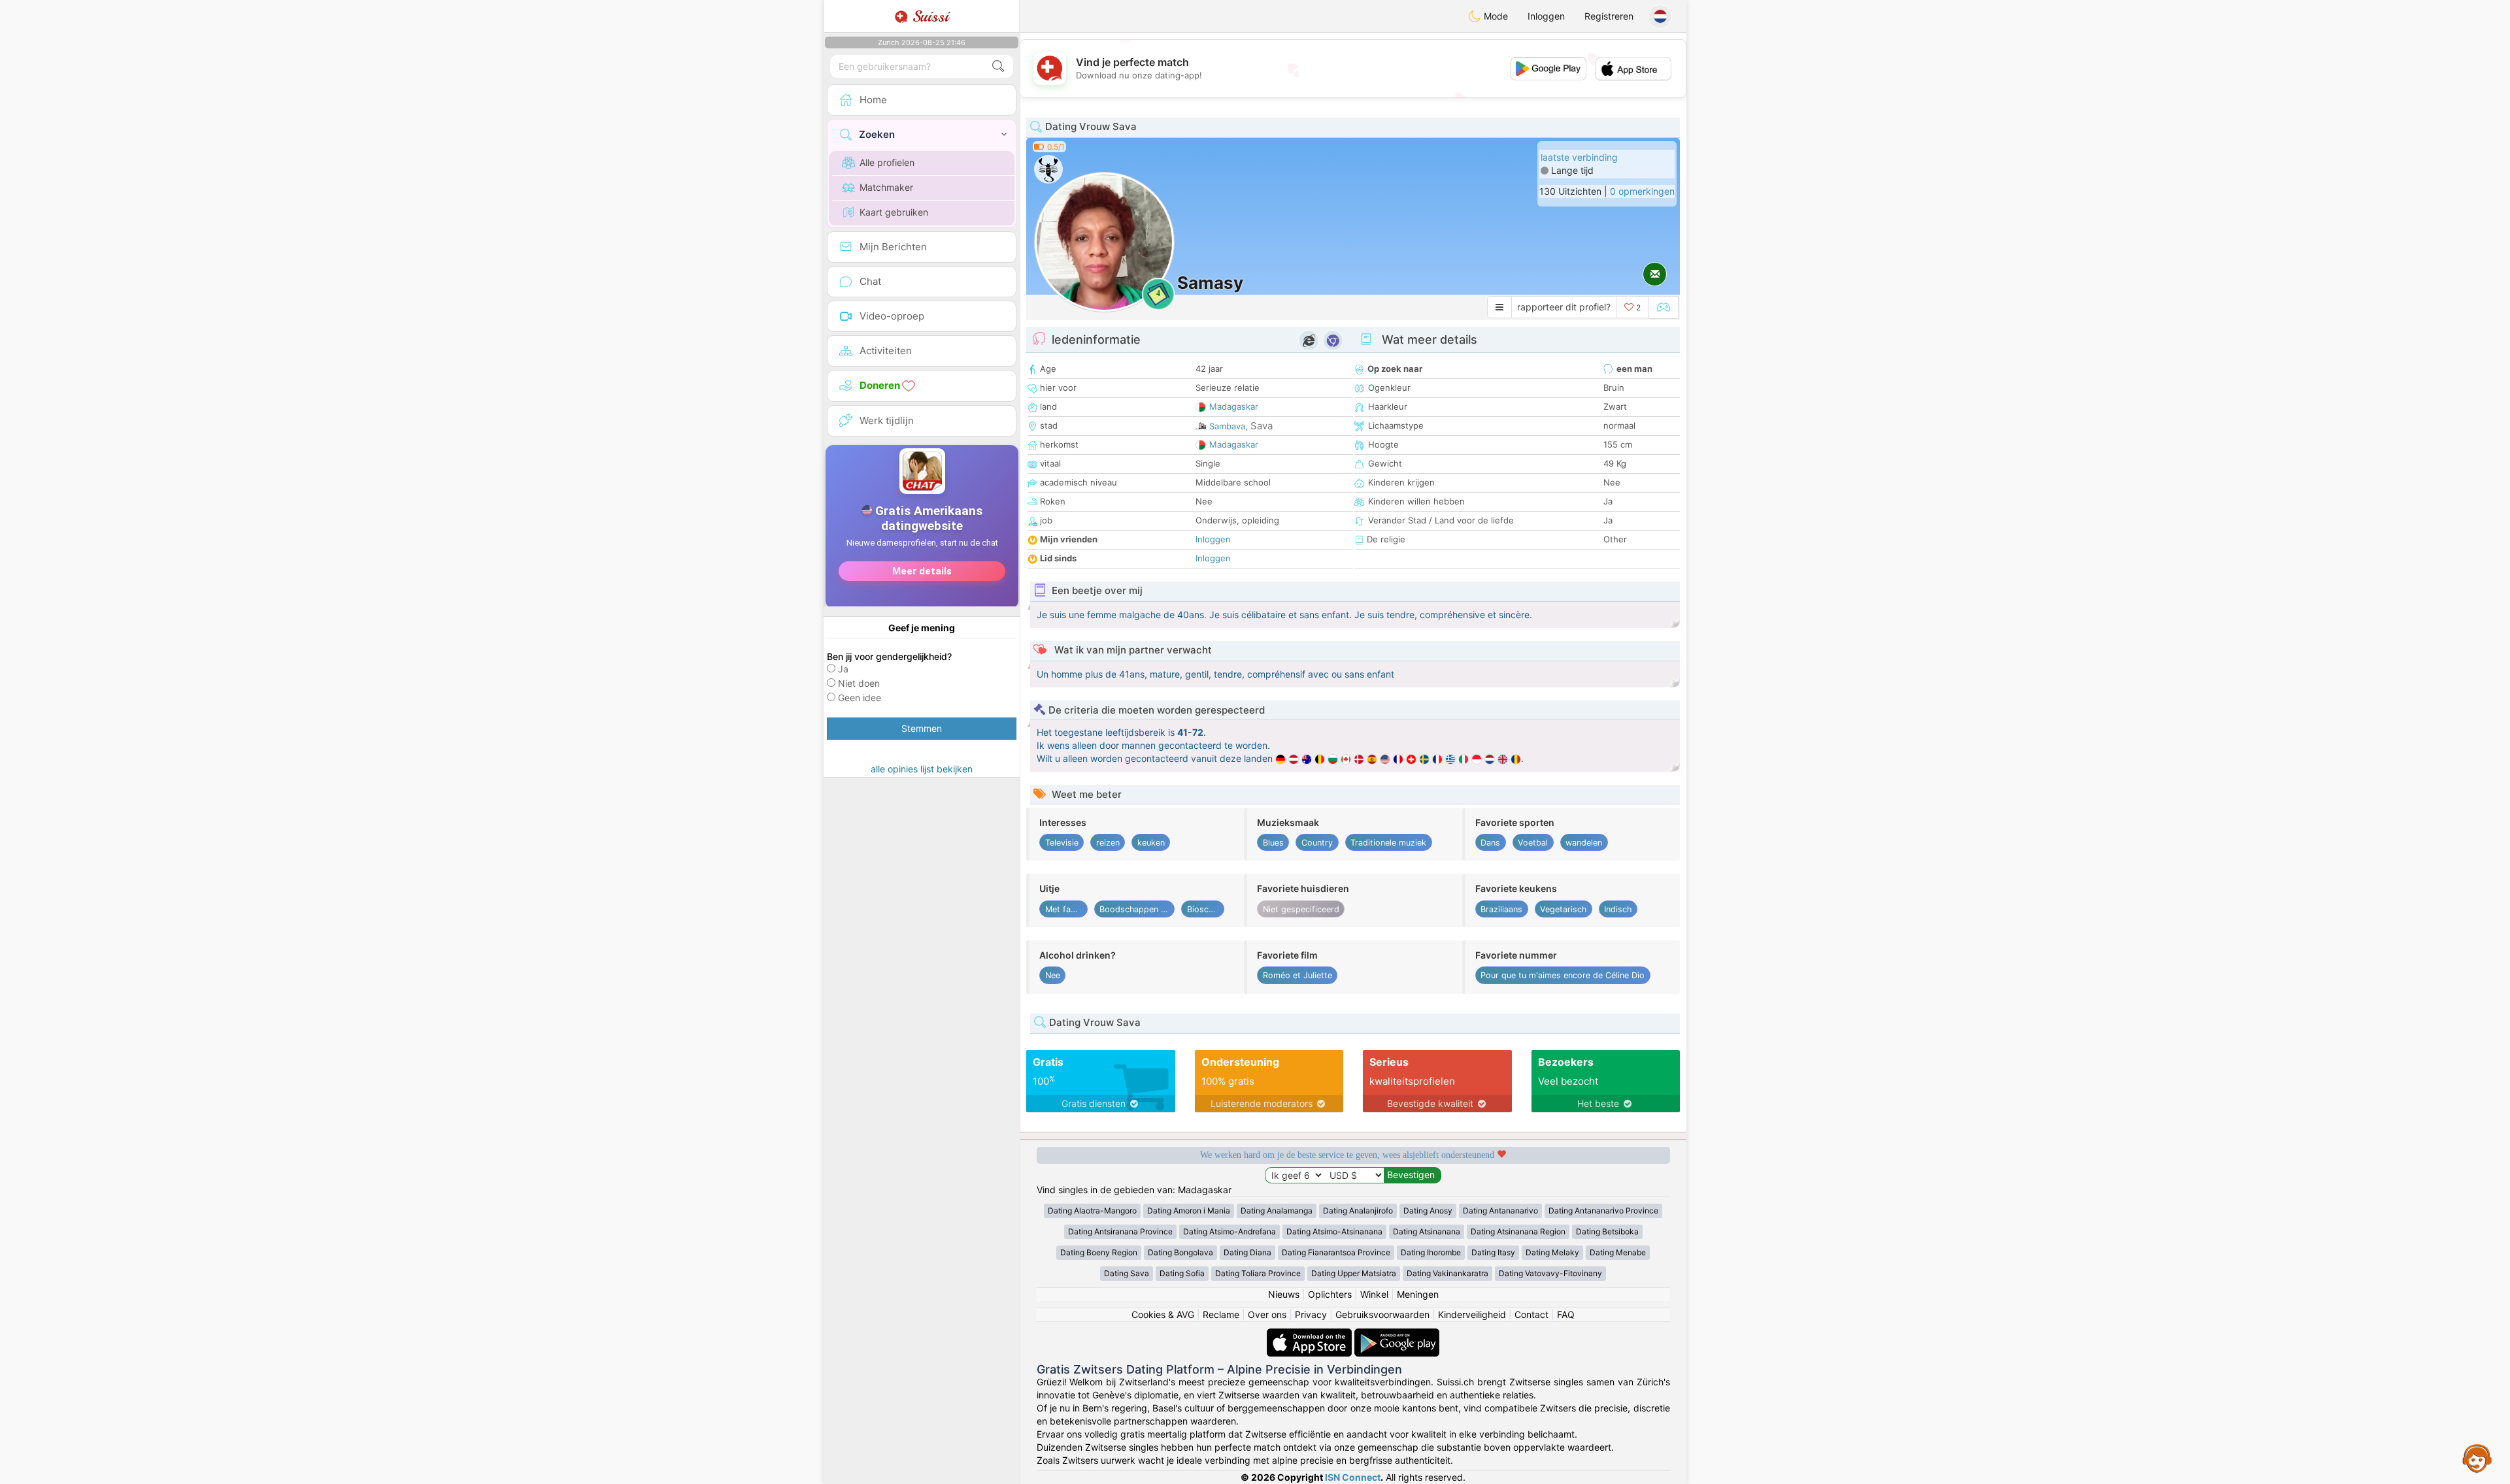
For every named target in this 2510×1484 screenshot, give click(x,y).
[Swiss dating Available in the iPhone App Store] (1311, 1335)
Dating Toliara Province (1258, 1273)
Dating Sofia (1182, 1273)
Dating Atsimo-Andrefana (1230, 1231)
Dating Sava (1127, 1273)
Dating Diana (1247, 1252)
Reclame (1221, 1314)
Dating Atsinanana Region (1518, 1231)
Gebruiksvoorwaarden (1382, 1314)
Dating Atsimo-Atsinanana (1334, 1231)
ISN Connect (1353, 1477)
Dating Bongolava (1180, 1252)
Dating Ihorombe (1431, 1252)
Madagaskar (1234, 406)
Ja (843, 669)
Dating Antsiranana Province (1120, 1231)
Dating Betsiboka (1607, 1231)
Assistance (2477, 1458)
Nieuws (1284, 1294)
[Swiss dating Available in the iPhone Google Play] (1397, 1335)
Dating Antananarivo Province (1603, 1211)
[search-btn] (998, 66)
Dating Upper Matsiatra (1354, 1273)
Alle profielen (887, 162)
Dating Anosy (1428, 1211)
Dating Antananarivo (1500, 1211)
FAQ (1566, 1314)
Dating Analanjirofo (1358, 1211)
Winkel (1374, 1294)
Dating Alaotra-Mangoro (1092, 1211)
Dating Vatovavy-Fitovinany (1550, 1273)
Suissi (928, 16)
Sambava (1227, 426)
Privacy (1311, 1314)
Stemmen (922, 728)
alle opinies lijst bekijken (922, 769)
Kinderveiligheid (1472, 1314)
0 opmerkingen (1642, 191)
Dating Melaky (1552, 1252)
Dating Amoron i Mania (1189, 1211)
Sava (1262, 426)
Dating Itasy (1493, 1252)
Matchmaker (886, 187)
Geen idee (860, 698)
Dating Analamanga (1277, 1211)
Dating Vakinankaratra (1447, 1273)
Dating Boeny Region (1099, 1252)
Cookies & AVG (1163, 1314)
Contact (1531, 1314)
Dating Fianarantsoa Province (1336, 1252)
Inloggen (1546, 16)
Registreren (1609, 16)
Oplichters (1330, 1294)
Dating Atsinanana (1427, 1231)
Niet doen (859, 683)
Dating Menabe (1618, 1252)
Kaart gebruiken (894, 212)
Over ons (1267, 1314)
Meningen (1418, 1294)
